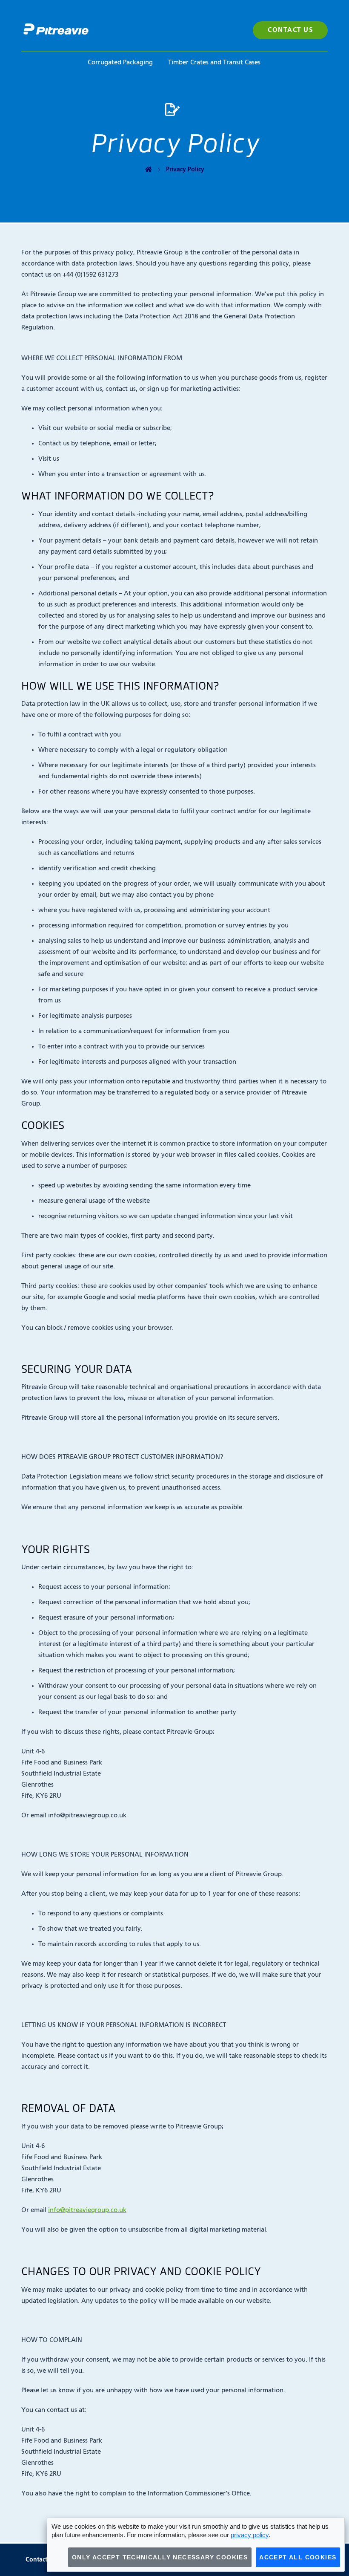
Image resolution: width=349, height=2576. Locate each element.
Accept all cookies (298, 2557)
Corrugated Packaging (120, 62)
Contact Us (290, 30)
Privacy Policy (185, 170)
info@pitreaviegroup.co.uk (87, 2210)
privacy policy (250, 2535)
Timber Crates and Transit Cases (214, 62)
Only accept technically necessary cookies (160, 2557)
